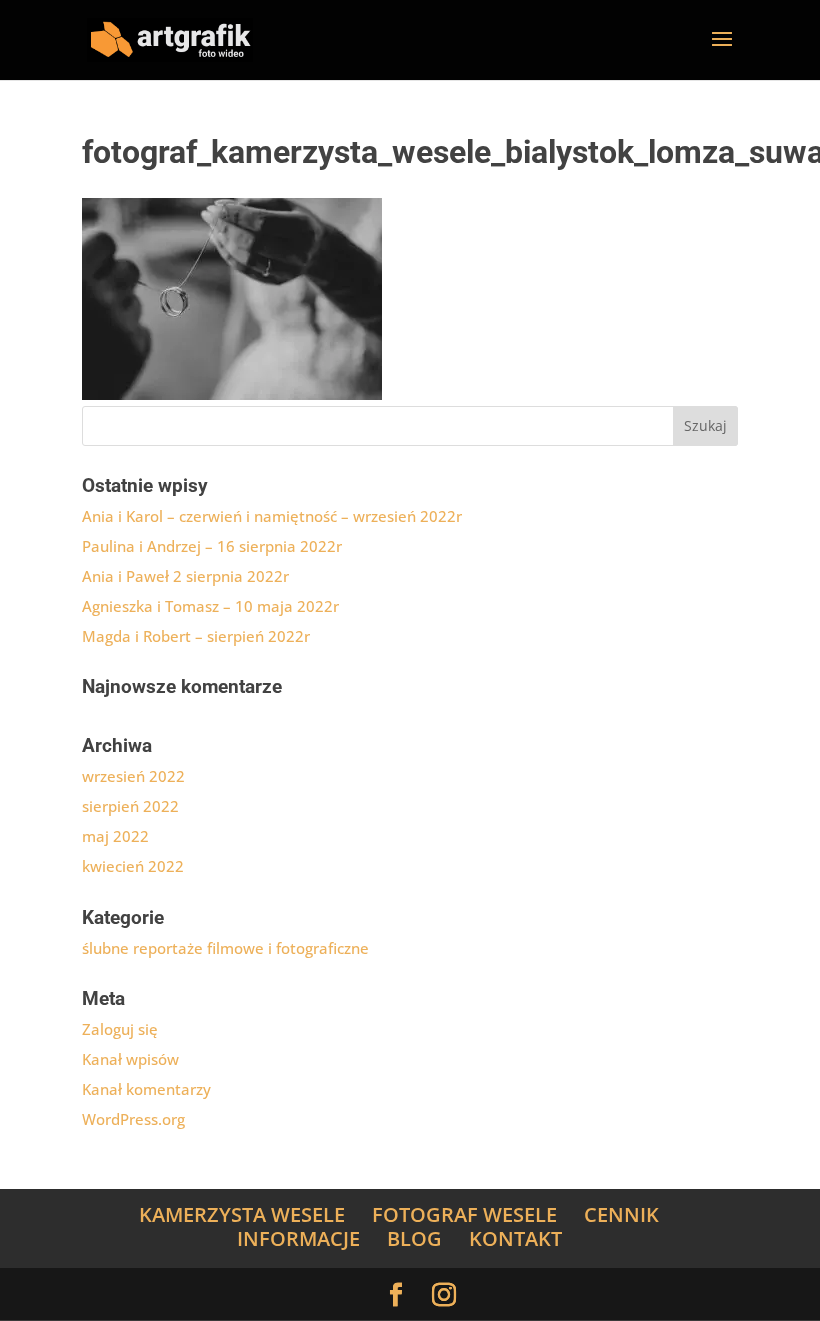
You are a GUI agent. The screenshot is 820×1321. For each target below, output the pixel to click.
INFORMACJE (298, 1238)
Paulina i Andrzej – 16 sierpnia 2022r (212, 546)
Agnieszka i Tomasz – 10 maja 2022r (210, 606)
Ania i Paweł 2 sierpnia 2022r (185, 576)
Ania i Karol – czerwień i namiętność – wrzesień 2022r (272, 516)
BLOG (414, 1238)
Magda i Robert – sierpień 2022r (196, 636)
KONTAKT (515, 1238)
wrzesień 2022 (133, 776)
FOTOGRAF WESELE (464, 1214)
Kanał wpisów (130, 1059)
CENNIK (621, 1214)
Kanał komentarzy (146, 1089)
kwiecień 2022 (133, 866)
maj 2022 (115, 836)
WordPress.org (133, 1119)
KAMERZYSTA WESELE (242, 1214)
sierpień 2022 (130, 806)
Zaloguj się (120, 1029)
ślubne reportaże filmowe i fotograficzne (225, 948)
